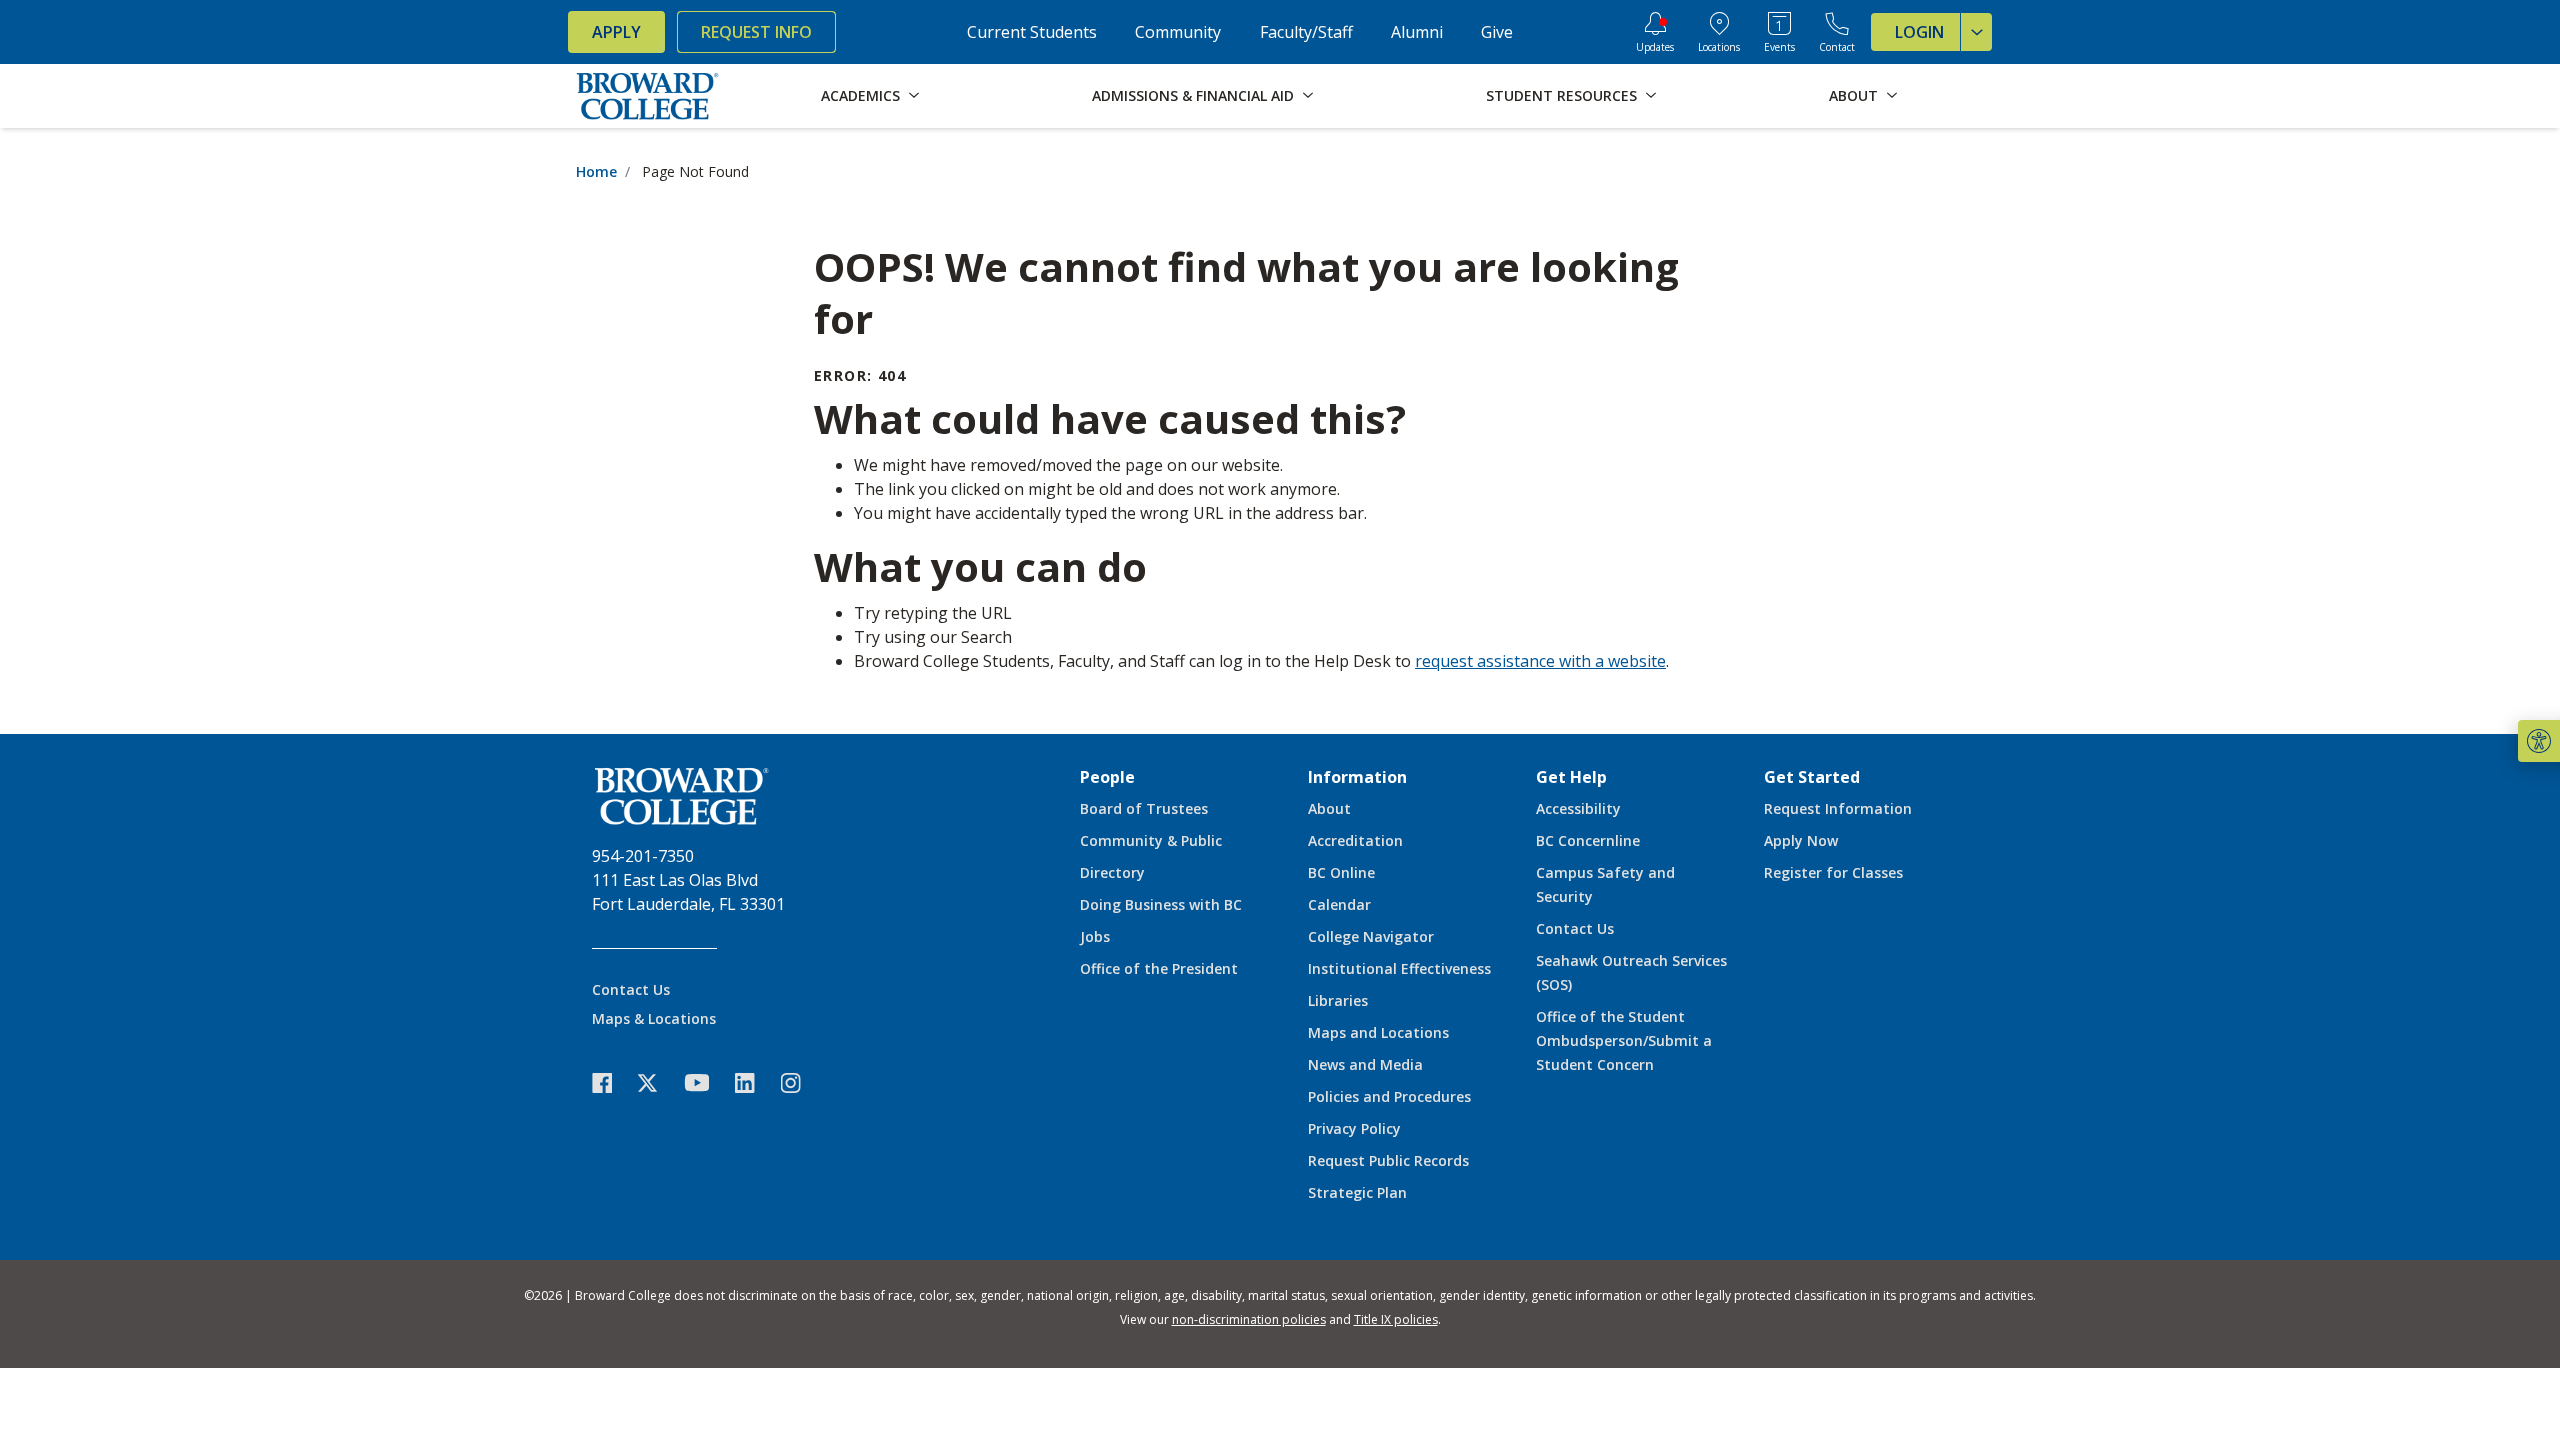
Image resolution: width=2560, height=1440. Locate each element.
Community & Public (1151, 840)
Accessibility (1578, 808)
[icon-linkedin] (755, 1082)
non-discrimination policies (1249, 1319)
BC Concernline (1588, 840)
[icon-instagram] (801, 1082)
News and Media (1365, 1064)
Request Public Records (1388, 1160)
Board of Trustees (1144, 808)
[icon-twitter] (658, 1082)
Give (1497, 32)
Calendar (1339, 904)
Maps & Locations (654, 1018)
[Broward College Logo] (648, 96)
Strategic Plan (1357, 1192)
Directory (1112, 872)
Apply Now (1801, 840)
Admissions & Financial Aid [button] (1193, 95)
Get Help (1571, 777)
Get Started (1812, 777)
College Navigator (1371, 936)
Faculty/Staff (1306, 32)
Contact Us (631, 989)
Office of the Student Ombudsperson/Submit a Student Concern (1624, 1040)
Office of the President (1159, 968)
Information (1357, 777)
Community (1178, 32)
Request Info (756, 32)
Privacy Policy (1354, 1128)
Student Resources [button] (1561, 95)
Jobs (1095, 936)
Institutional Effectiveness (1399, 968)
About (1329, 808)
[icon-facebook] (612, 1082)
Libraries (1338, 1000)
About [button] (1853, 95)
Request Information (1838, 808)
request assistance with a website (1540, 661)
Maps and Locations (1378, 1032)
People (1107, 777)
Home (596, 171)
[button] (2539, 741)
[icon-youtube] (706, 1082)
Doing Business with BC (1161, 904)
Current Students (1032, 32)
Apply (616, 32)
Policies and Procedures (1389, 1096)
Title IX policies (1396, 1319)
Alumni (1417, 32)
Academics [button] (860, 95)
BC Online (1341, 872)
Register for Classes (1833, 872)
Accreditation (1355, 840)
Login (1919, 32)
